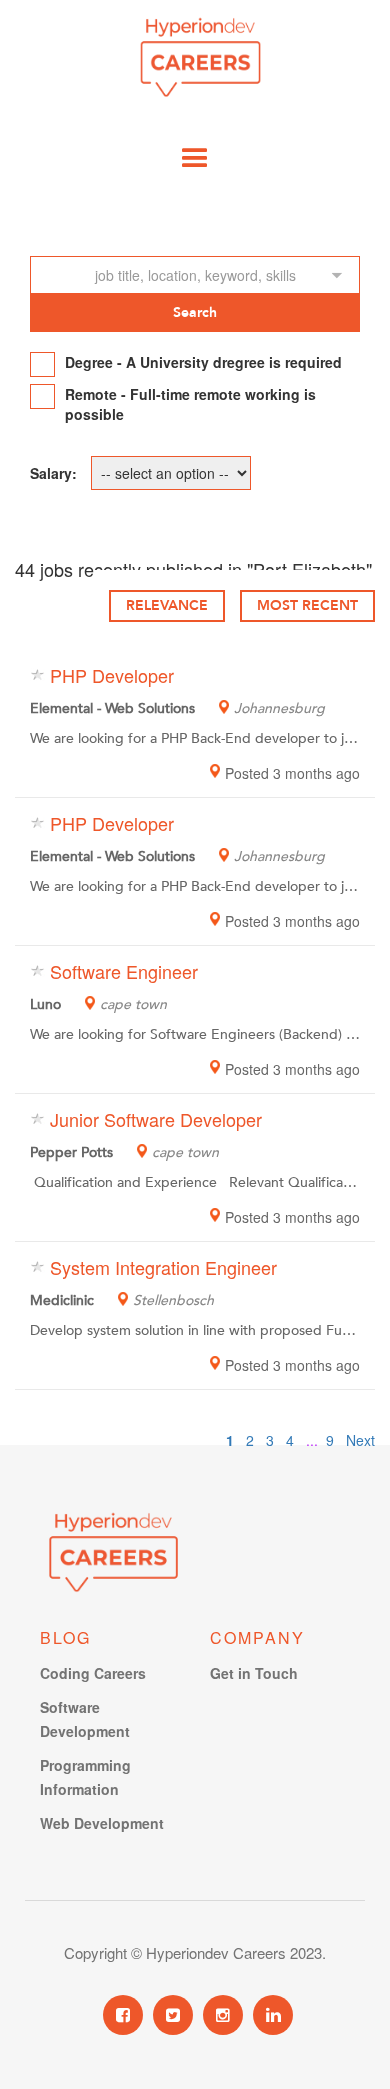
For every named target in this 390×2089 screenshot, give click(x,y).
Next (360, 1440)
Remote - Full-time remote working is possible (190, 404)
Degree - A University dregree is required (203, 362)
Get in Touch (254, 1673)
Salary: (53, 473)
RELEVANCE (167, 605)
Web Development (102, 1823)
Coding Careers (93, 1673)
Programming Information (85, 1777)
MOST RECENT (307, 605)
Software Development (85, 1719)
